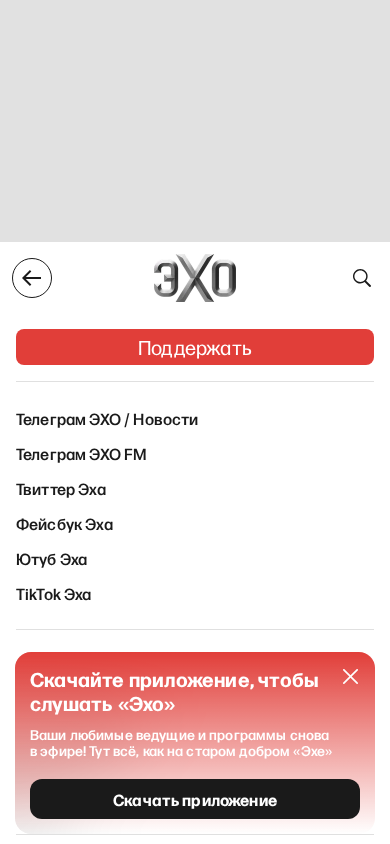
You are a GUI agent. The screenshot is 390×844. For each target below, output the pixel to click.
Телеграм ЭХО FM (81, 453)
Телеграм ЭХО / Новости (107, 418)
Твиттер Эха (61, 488)
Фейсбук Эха (64, 523)
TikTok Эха (54, 593)
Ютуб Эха (51, 558)
